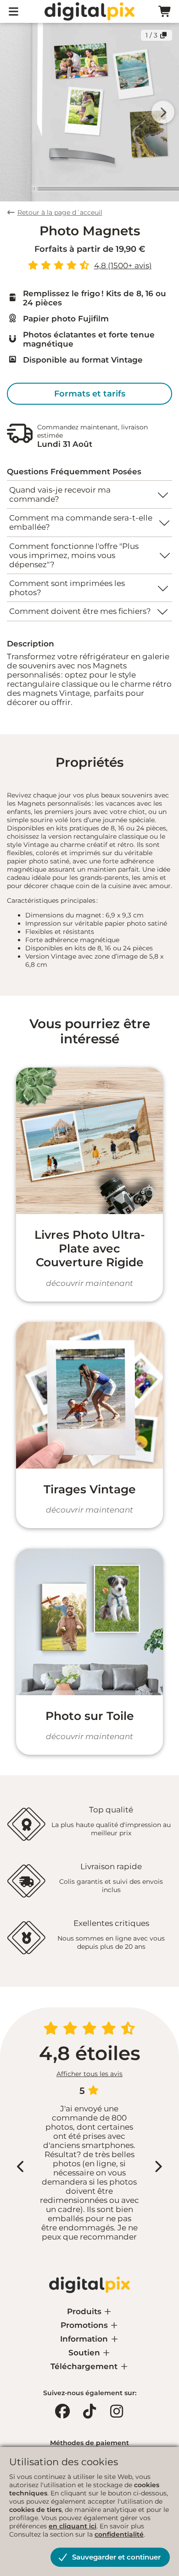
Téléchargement (85, 2366)
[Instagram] (117, 2411)
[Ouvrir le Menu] (14, 12)
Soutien (85, 2353)
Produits (85, 2311)
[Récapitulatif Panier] (165, 12)
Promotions (85, 2325)
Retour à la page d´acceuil (60, 212)
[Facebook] (62, 2411)
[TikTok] (89, 2411)
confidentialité (119, 2534)
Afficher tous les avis (89, 2074)
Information (85, 2339)
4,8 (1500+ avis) (123, 266)
